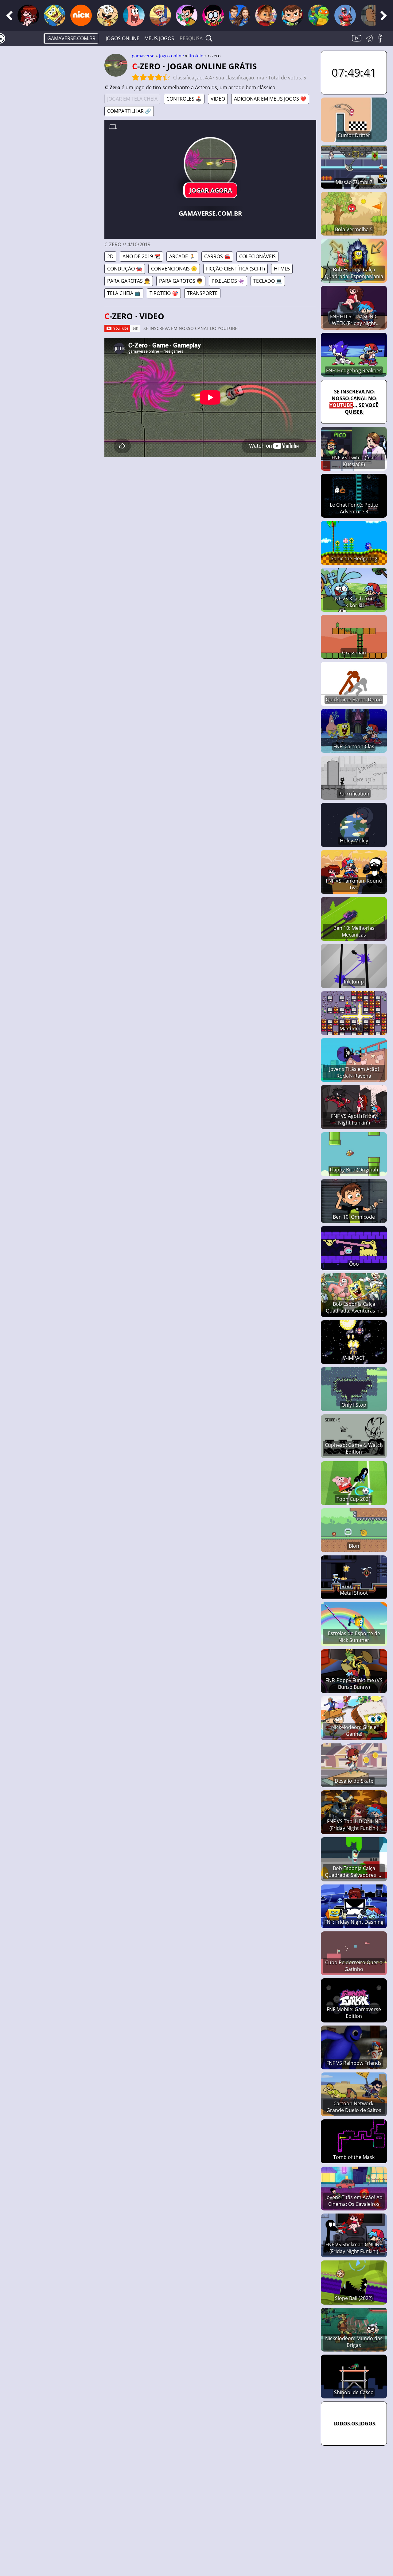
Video (218, 99)
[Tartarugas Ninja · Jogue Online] (319, 15)
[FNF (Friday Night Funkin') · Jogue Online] (28, 15)
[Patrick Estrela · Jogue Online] (134, 15)
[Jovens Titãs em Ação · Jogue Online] (213, 15)
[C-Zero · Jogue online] (210, 163)
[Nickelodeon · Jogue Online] (81, 15)
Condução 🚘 (125, 269)
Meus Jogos (159, 38)
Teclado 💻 (268, 281)
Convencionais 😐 (174, 269)
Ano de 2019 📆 (141, 256)
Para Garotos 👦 (181, 281)
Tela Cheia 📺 (124, 293)
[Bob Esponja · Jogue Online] (55, 15)
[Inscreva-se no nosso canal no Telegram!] (371, 42)
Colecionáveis (257, 256)
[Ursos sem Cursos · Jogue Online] (372, 15)
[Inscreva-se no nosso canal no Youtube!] (357, 42)
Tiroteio (196, 56)
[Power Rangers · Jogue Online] (345, 15)
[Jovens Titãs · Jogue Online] (187, 15)
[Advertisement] (52, 146)
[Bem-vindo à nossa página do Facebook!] (382, 42)
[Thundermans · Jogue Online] (239, 15)
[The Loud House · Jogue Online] (107, 15)
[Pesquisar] (209, 38)
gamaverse (143, 56)
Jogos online (123, 38)
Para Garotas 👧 (129, 281)
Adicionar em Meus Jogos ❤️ (270, 99)
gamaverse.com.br (71, 38)
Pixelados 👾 (228, 281)
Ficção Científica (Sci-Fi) (235, 269)
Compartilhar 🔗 (129, 111)
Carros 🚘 (217, 256)
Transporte (202, 293)
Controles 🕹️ (184, 99)
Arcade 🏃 (182, 256)
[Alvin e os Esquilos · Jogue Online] (266, 15)
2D (110, 256)
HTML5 (282, 269)
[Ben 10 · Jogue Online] (292, 15)
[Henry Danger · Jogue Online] (160, 15)
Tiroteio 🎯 (164, 293)
